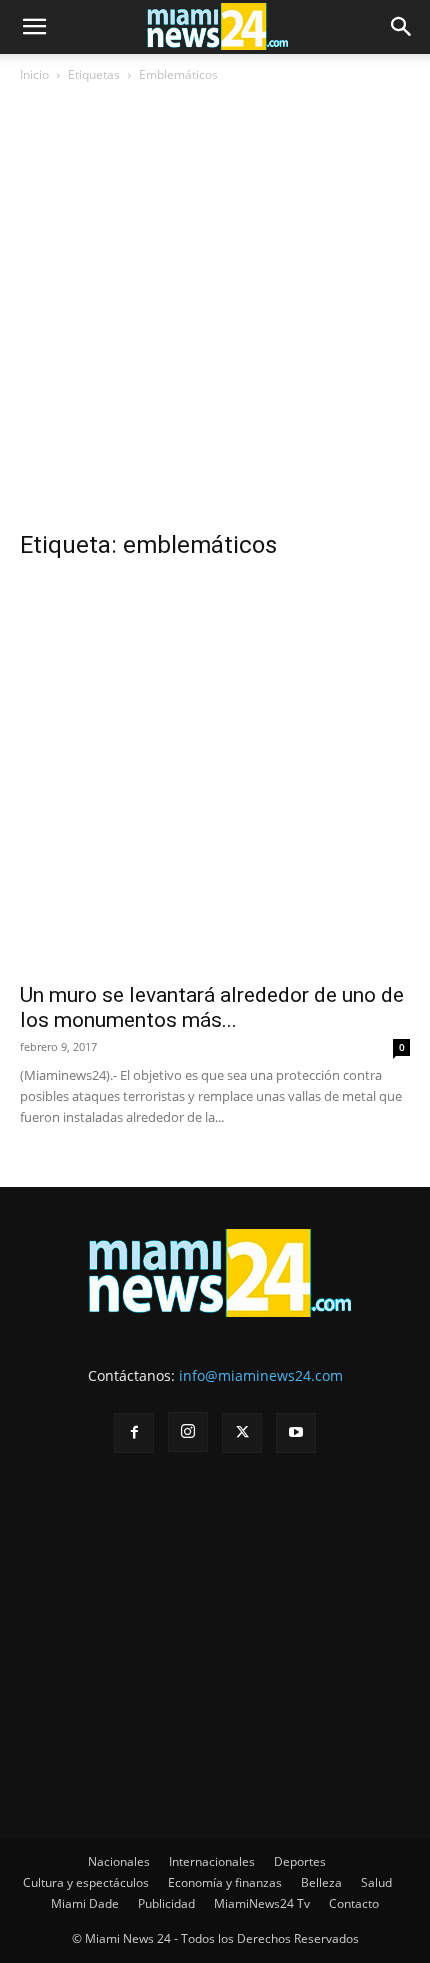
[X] (242, 1433)
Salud (376, 1882)
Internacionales (212, 1861)
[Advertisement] (215, 314)
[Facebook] (134, 1433)
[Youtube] (296, 1433)
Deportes (300, 1861)
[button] (34, 27)
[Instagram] (188, 1432)
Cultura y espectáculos (86, 1882)
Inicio (34, 74)
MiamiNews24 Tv (262, 1903)
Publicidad (166, 1903)
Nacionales (119, 1861)
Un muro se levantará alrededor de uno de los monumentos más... (212, 1007)
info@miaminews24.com (261, 1375)
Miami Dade (85, 1903)
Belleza (321, 1882)
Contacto (354, 1903)
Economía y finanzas (225, 1882)
